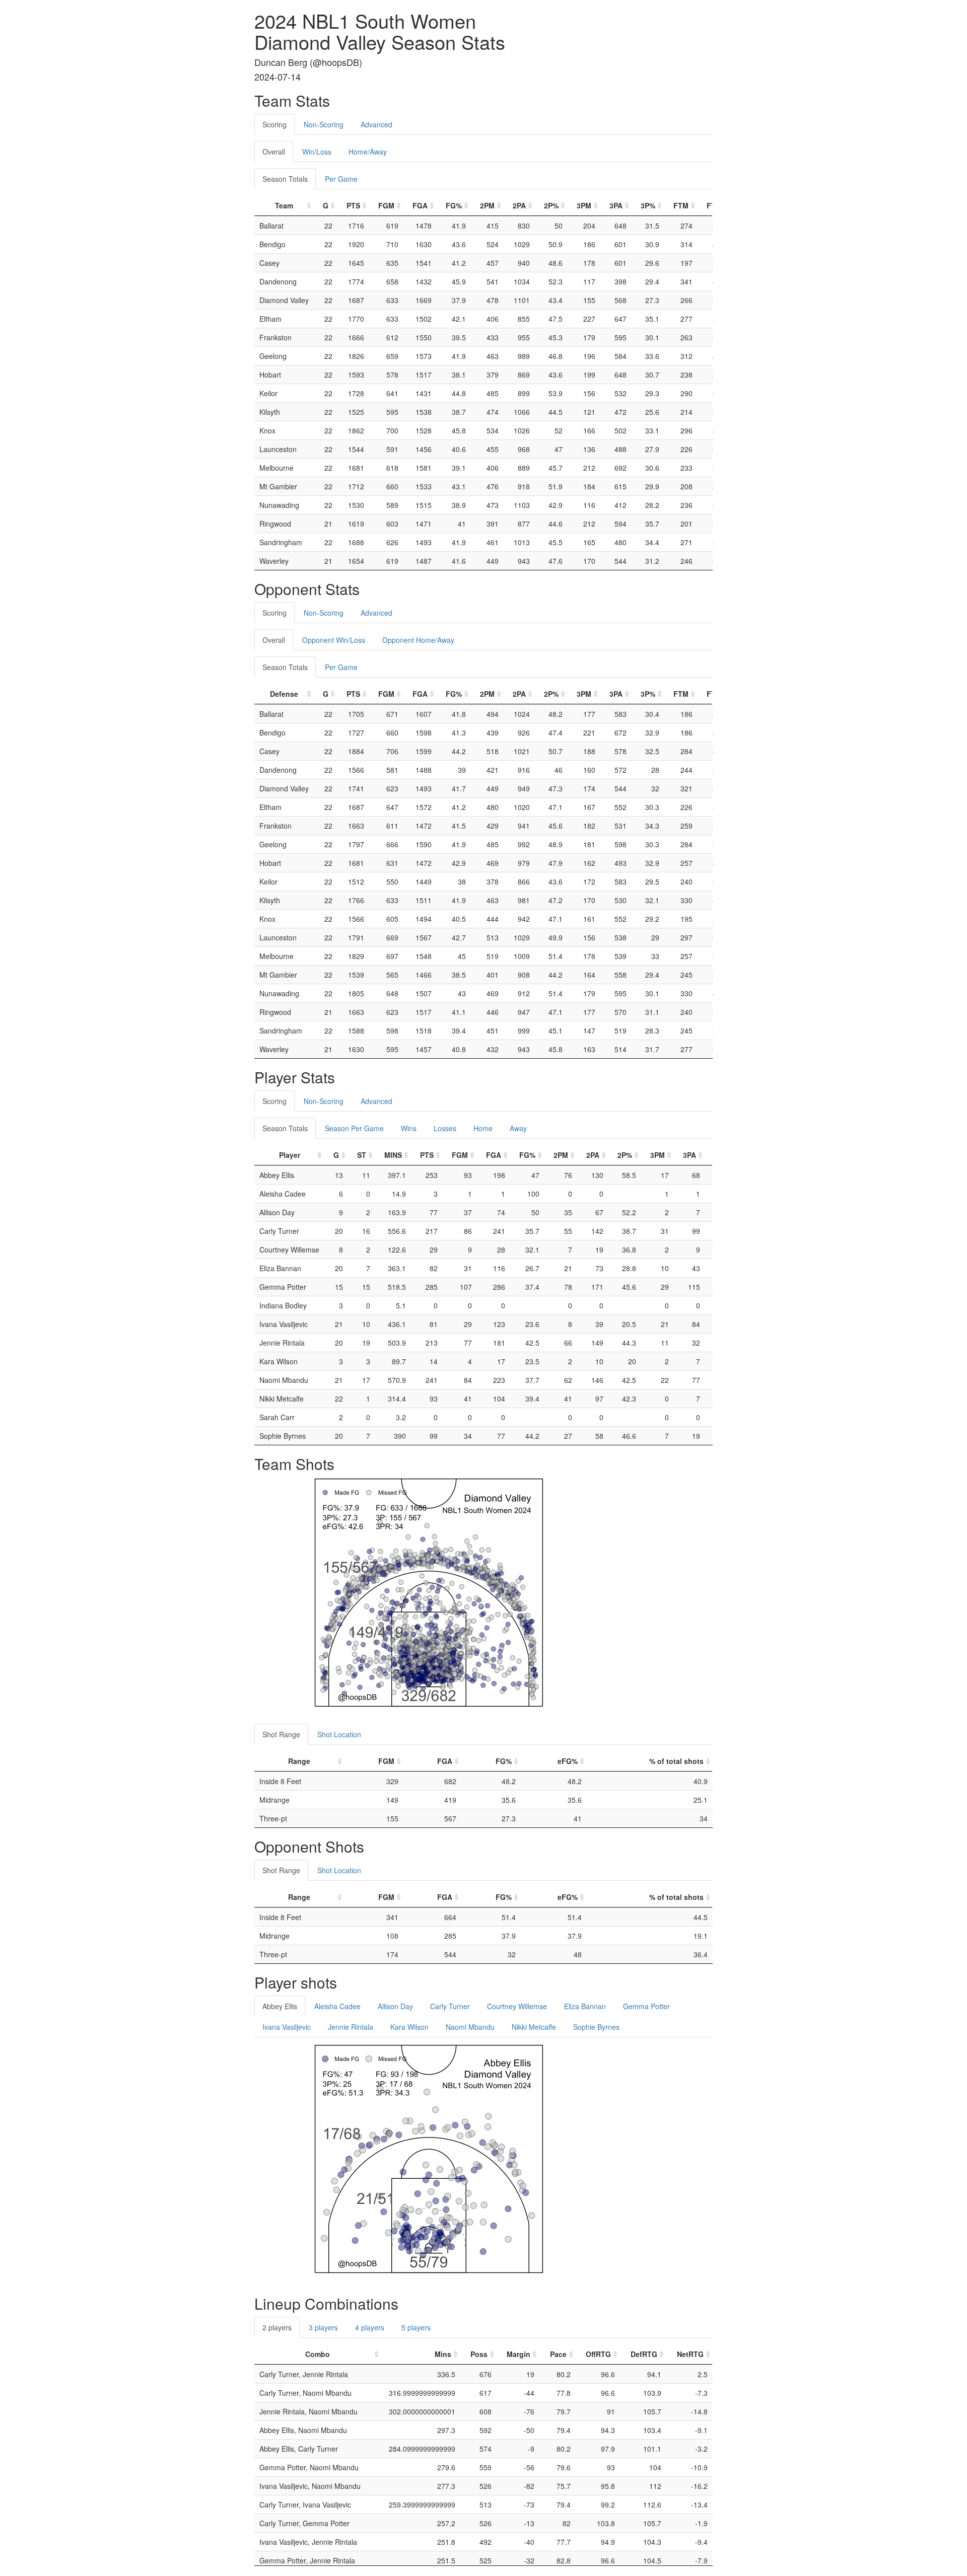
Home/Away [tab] (368, 152)
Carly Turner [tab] (450, 2006)
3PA (616, 205)
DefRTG (644, 2354)
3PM (584, 205)
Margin (519, 2354)
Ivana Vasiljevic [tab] (287, 2027)
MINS (393, 1155)
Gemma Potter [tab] (646, 2006)
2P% (551, 205)
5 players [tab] (416, 2327)
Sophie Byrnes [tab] (596, 2027)
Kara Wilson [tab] (409, 2027)
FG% (454, 205)
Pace (558, 2354)
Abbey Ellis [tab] (280, 2006)
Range (299, 1761)
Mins (443, 2354)
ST (362, 1155)
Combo (318, 2354)
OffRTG (598, 2354)
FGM (386, 205)
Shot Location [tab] (339, 1734)
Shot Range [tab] (281, 1734)
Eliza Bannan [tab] (585, 2006)
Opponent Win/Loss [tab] (334, 640)
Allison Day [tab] (395, 2006)
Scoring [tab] (274, 124)
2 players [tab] (277, 2327)
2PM (487, 205)
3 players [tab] (323, 2327)
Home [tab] (483, 1128)
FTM (681, 205)
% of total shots (676, 1761)
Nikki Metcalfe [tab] (534, 2027)
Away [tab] (518, 1128)
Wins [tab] (409, 1128)
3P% (648, 205)
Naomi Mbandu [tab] (470, 2027)
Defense (284, 694)
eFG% (568, 1761)
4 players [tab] (370, 2327)
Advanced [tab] (376, 124)
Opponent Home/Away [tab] (418, 640)
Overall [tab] (274, 152)
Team (284, 205)
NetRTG (690, 2354)
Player (290, 1155)
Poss (479, 2354)
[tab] (409, 119)
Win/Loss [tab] (317, 152)
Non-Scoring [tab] (324, 124)
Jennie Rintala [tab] (351, 2027)
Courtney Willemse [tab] (517, 2006)
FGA (420, 205)
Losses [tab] (445, 1128)
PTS (353, 205)
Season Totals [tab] (285, 179)
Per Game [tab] (341, 179)
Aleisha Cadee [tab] (337, 2006)
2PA (519, 205)
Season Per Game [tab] (354, 1128)
